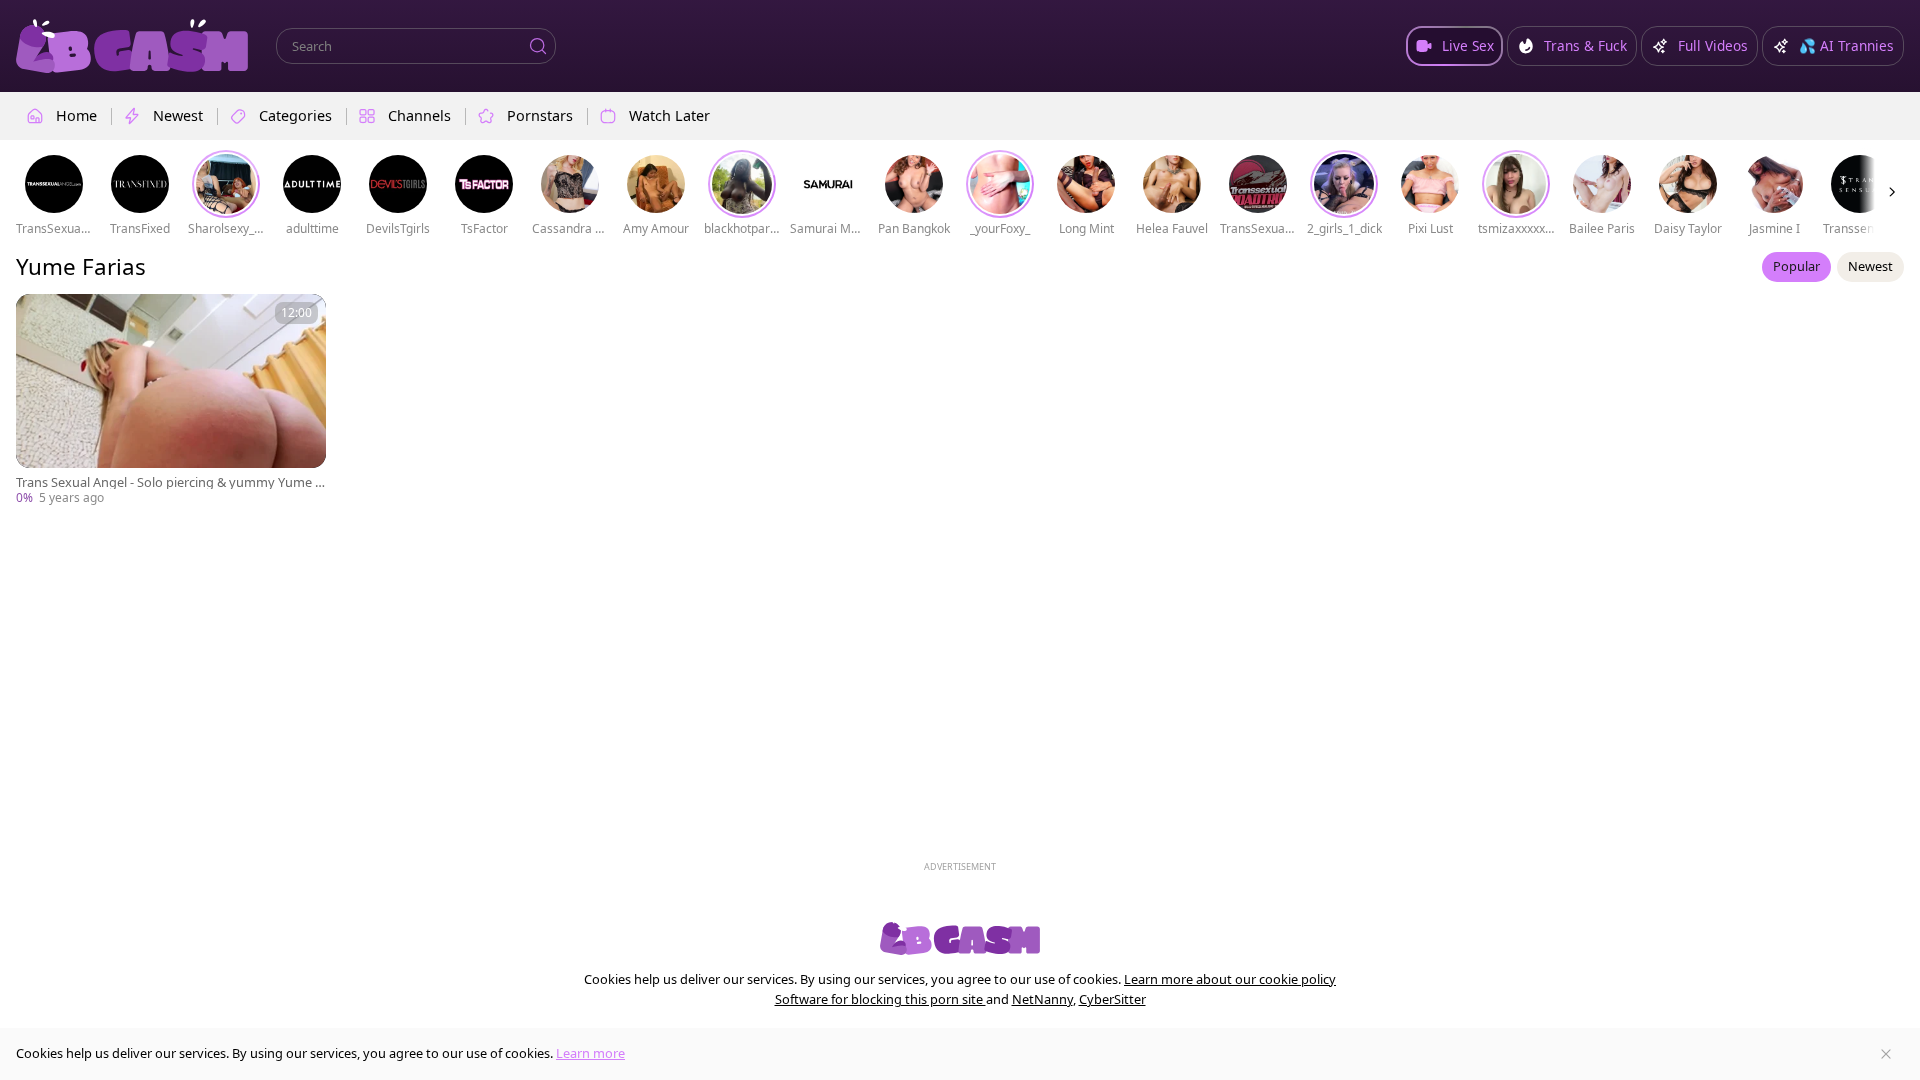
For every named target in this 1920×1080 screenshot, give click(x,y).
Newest (1870, 266)
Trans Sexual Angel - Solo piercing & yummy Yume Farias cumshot (169, 482)
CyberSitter (1112, 999)
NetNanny (1042, 999)
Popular (1796, 266)
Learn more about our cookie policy (1230, 979)
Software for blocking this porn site (880, 999)
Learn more (590, 1053)
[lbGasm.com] (132, 46)
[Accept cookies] (1886, 1054)
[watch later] (40, 318)
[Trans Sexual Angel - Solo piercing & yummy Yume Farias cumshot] (171, 400)
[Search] (538, 46)
